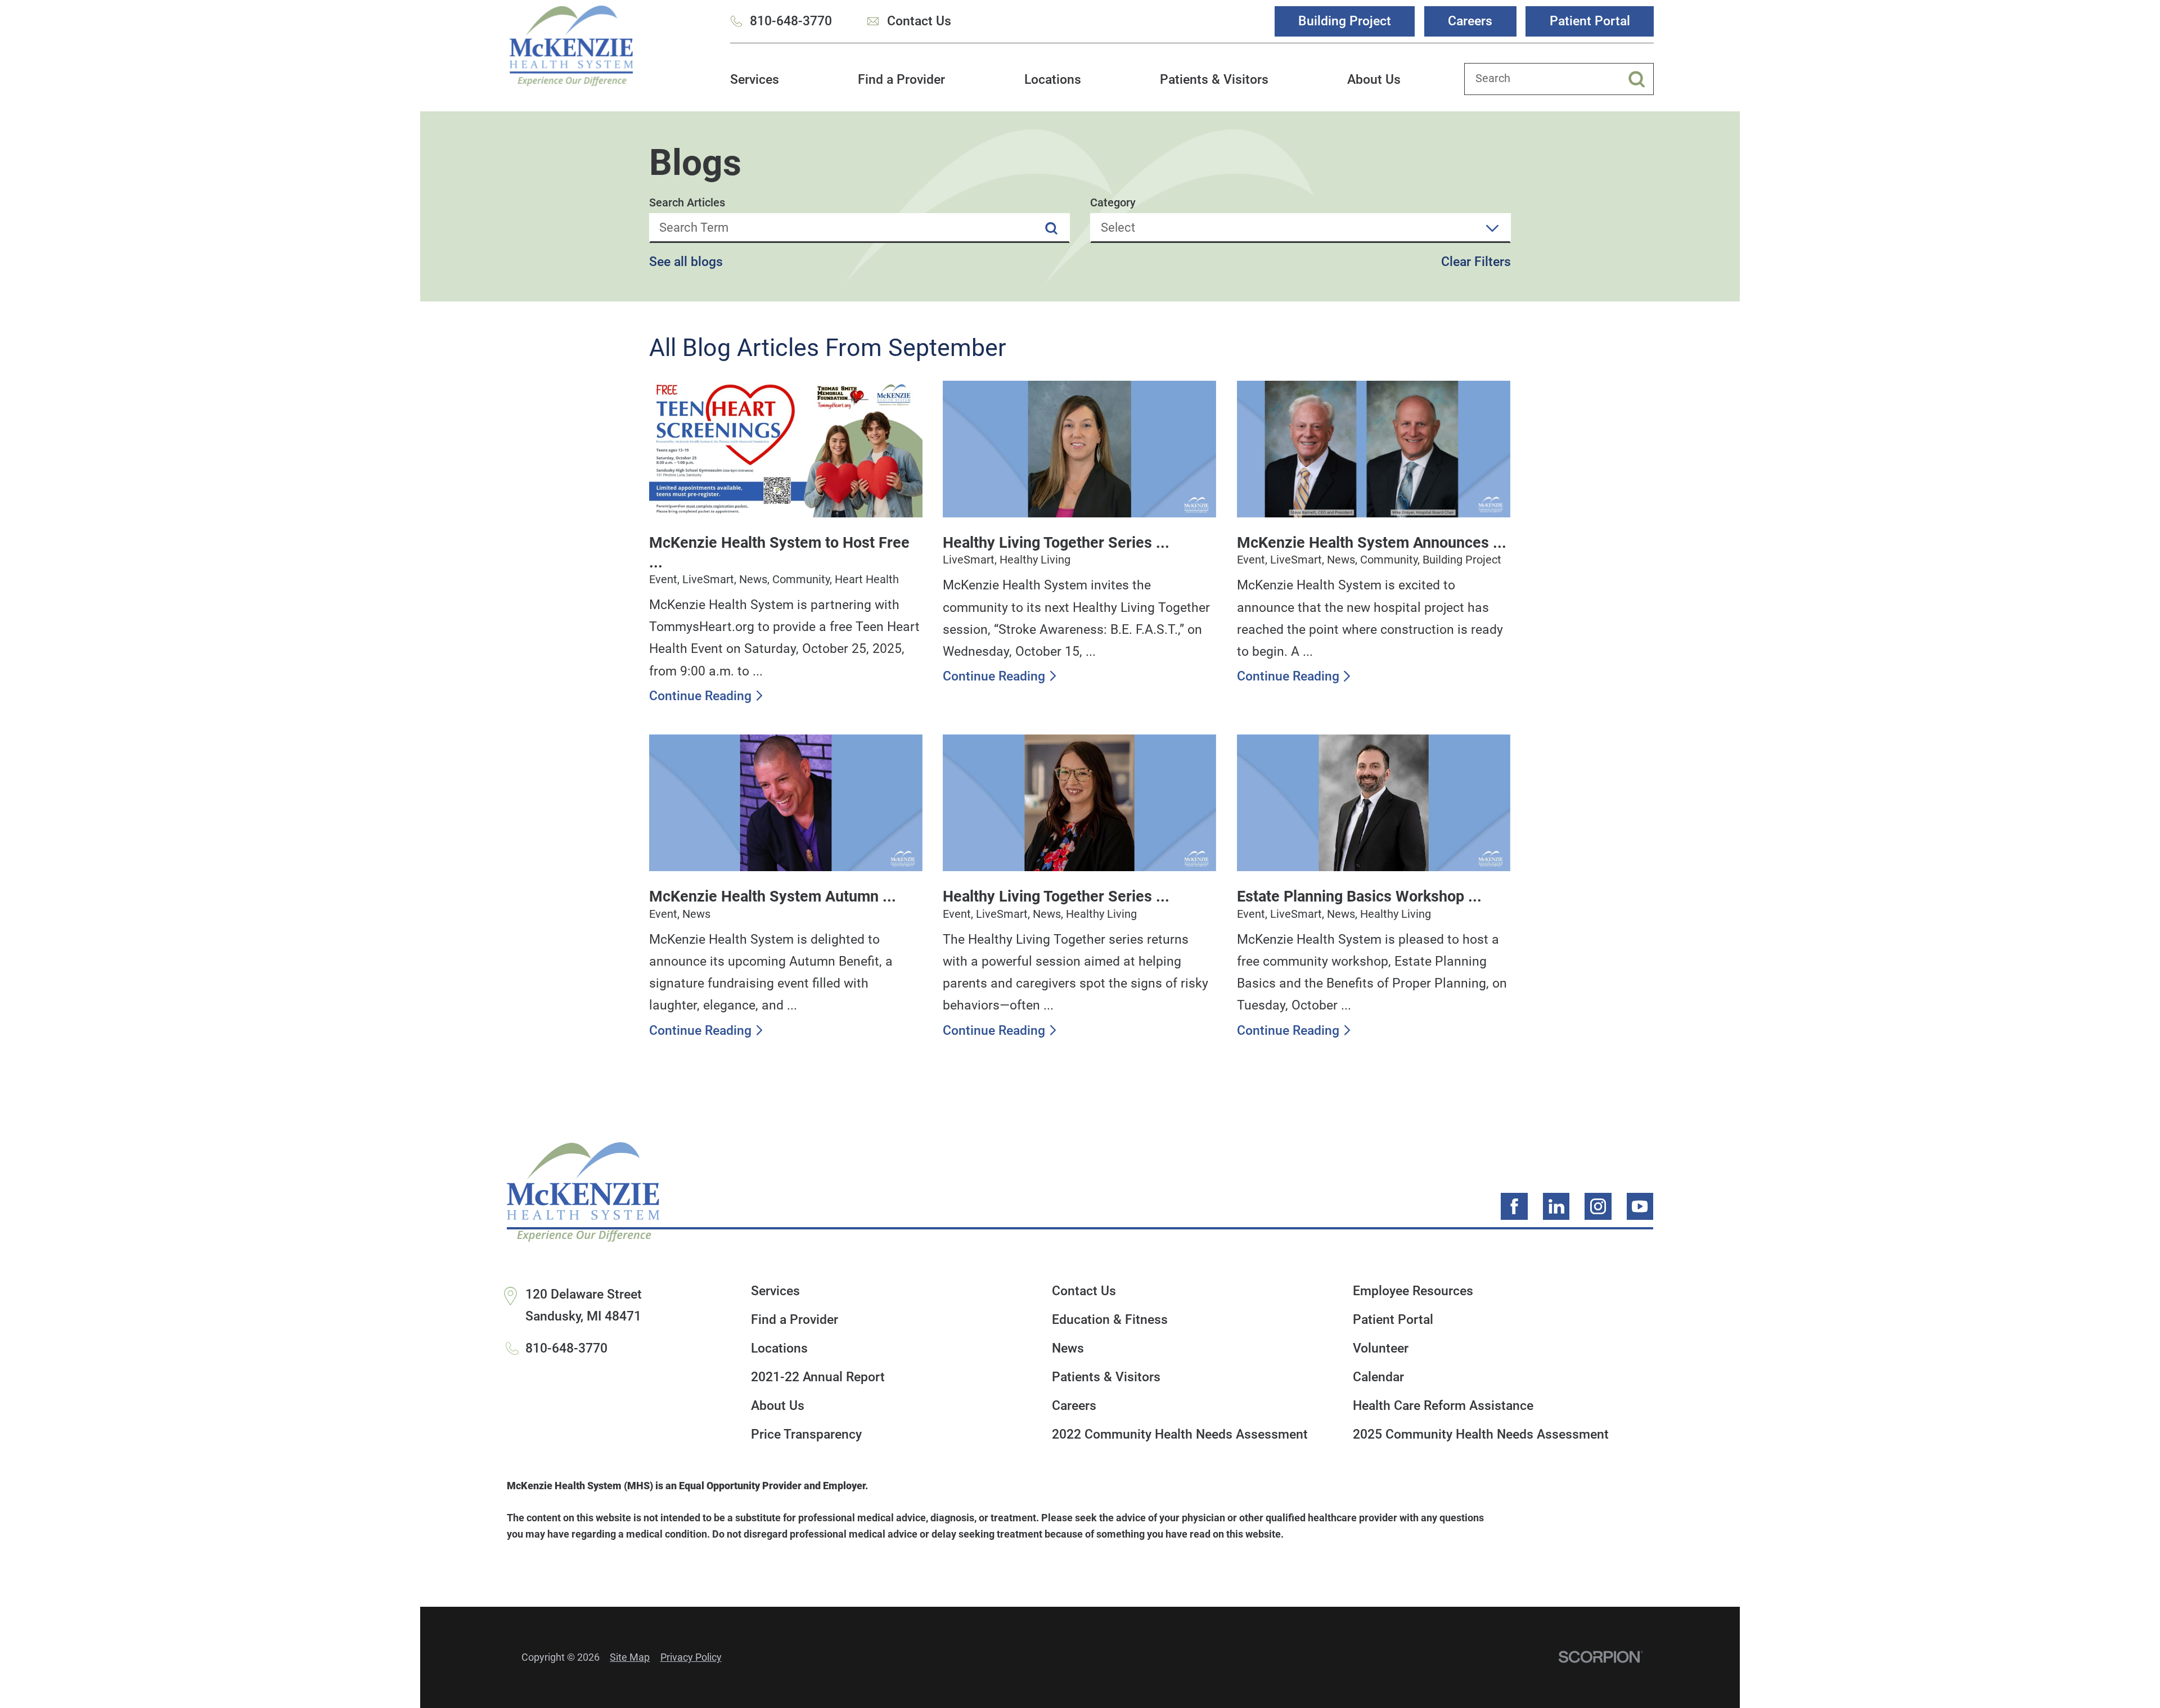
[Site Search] (1641, 79)
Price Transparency (806, 1434)
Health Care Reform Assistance (1443, 1406)
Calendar (1378, 1377)
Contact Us (919, 21)
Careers (1470, 21)
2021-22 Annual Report (818, 1377)
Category (1113, 203)
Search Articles (687, 203)
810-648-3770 (791, 21)
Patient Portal (1590, 21)
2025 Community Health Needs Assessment (1481, 1434)
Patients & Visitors (1214, 79)
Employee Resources (1413, 1291)
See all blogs (686, 262)
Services (755, 79)
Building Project (1345, 21)
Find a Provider (901, 79)
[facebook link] (1514, 1206)
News (1068, 1348)
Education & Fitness (1110, 1320)
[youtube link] (1640, 1206)
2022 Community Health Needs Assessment (1180, 1434)
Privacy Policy (691, 1657)
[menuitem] (755, 87)
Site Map (630, 1657)
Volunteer (1381, 1348)
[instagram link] (1598, 1206)
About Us (1374, 79)
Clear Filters (1476, 262)
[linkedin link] (1556, 1206)
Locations (1053, 79)
